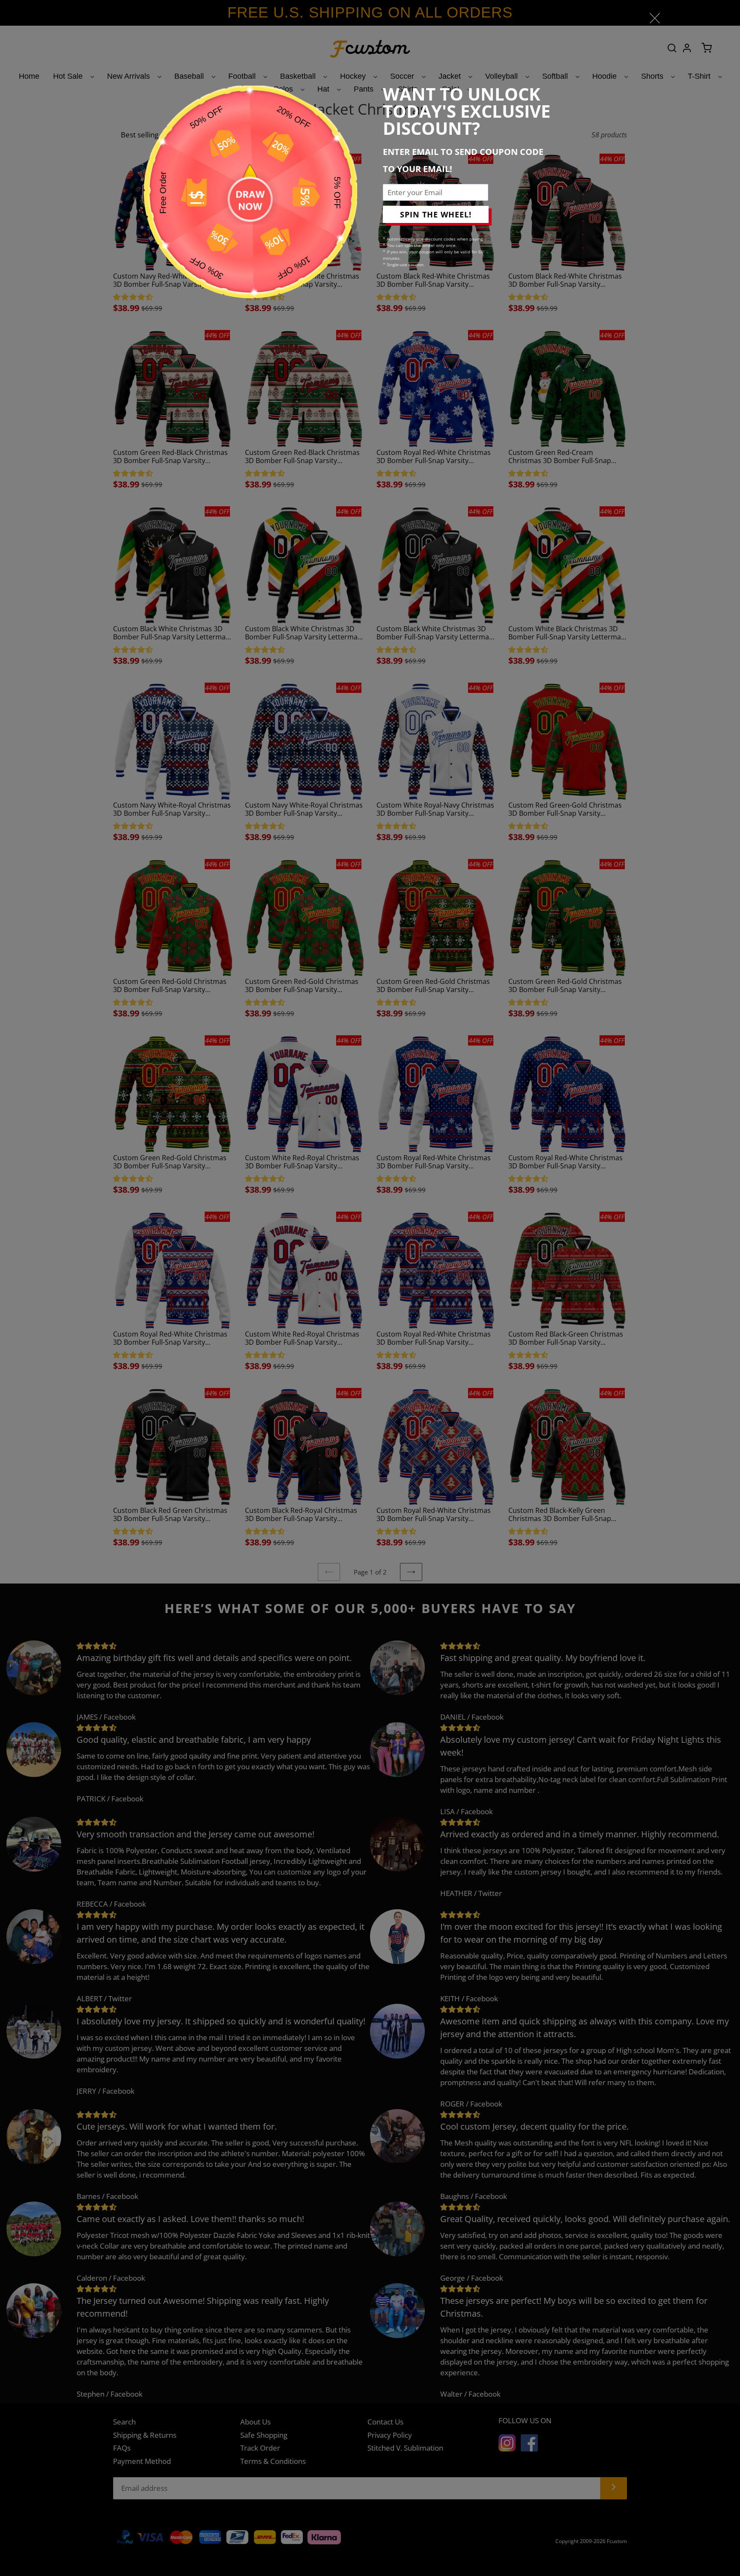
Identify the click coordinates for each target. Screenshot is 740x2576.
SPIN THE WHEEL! (436, 214)
